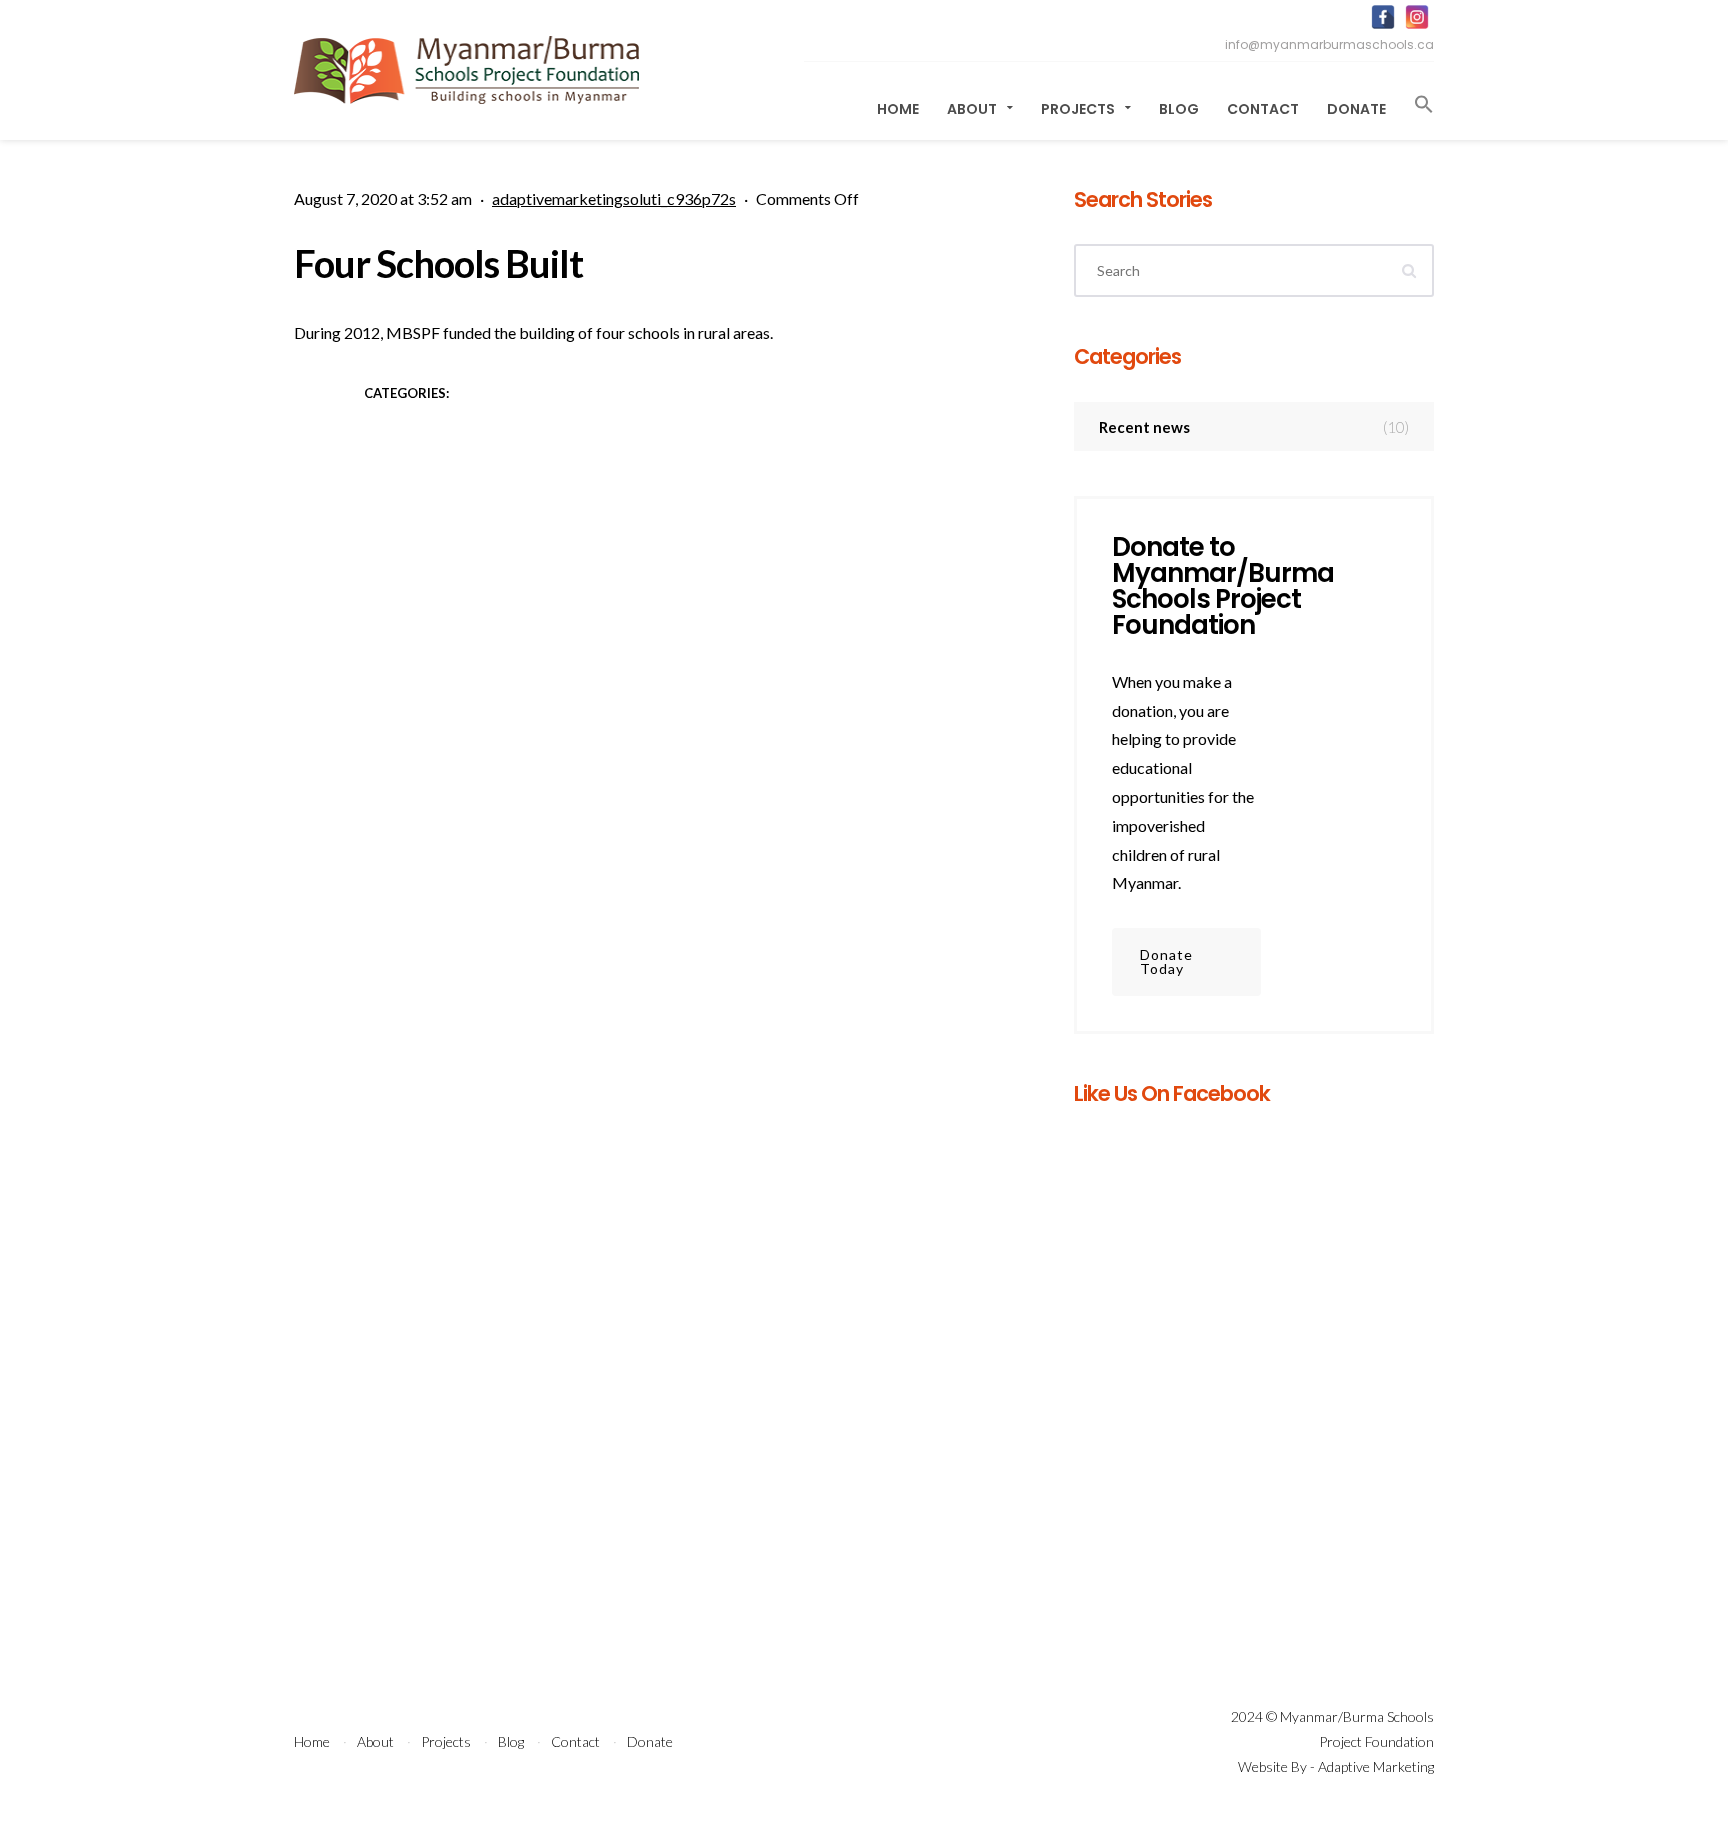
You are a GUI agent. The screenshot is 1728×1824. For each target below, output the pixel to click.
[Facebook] (1383, 17)
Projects (1079, 109)
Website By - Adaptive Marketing (1336, 1766)
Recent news (1254, 427)
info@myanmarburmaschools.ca (1329, 44)
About (973, 109)
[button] (1417, 104)
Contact (1263, 109)
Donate (1356, 109)
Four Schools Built (438, 263)
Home (898, 109)
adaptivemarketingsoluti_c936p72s (614, 198)
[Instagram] (1417, 17)
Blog (1179, 109)
